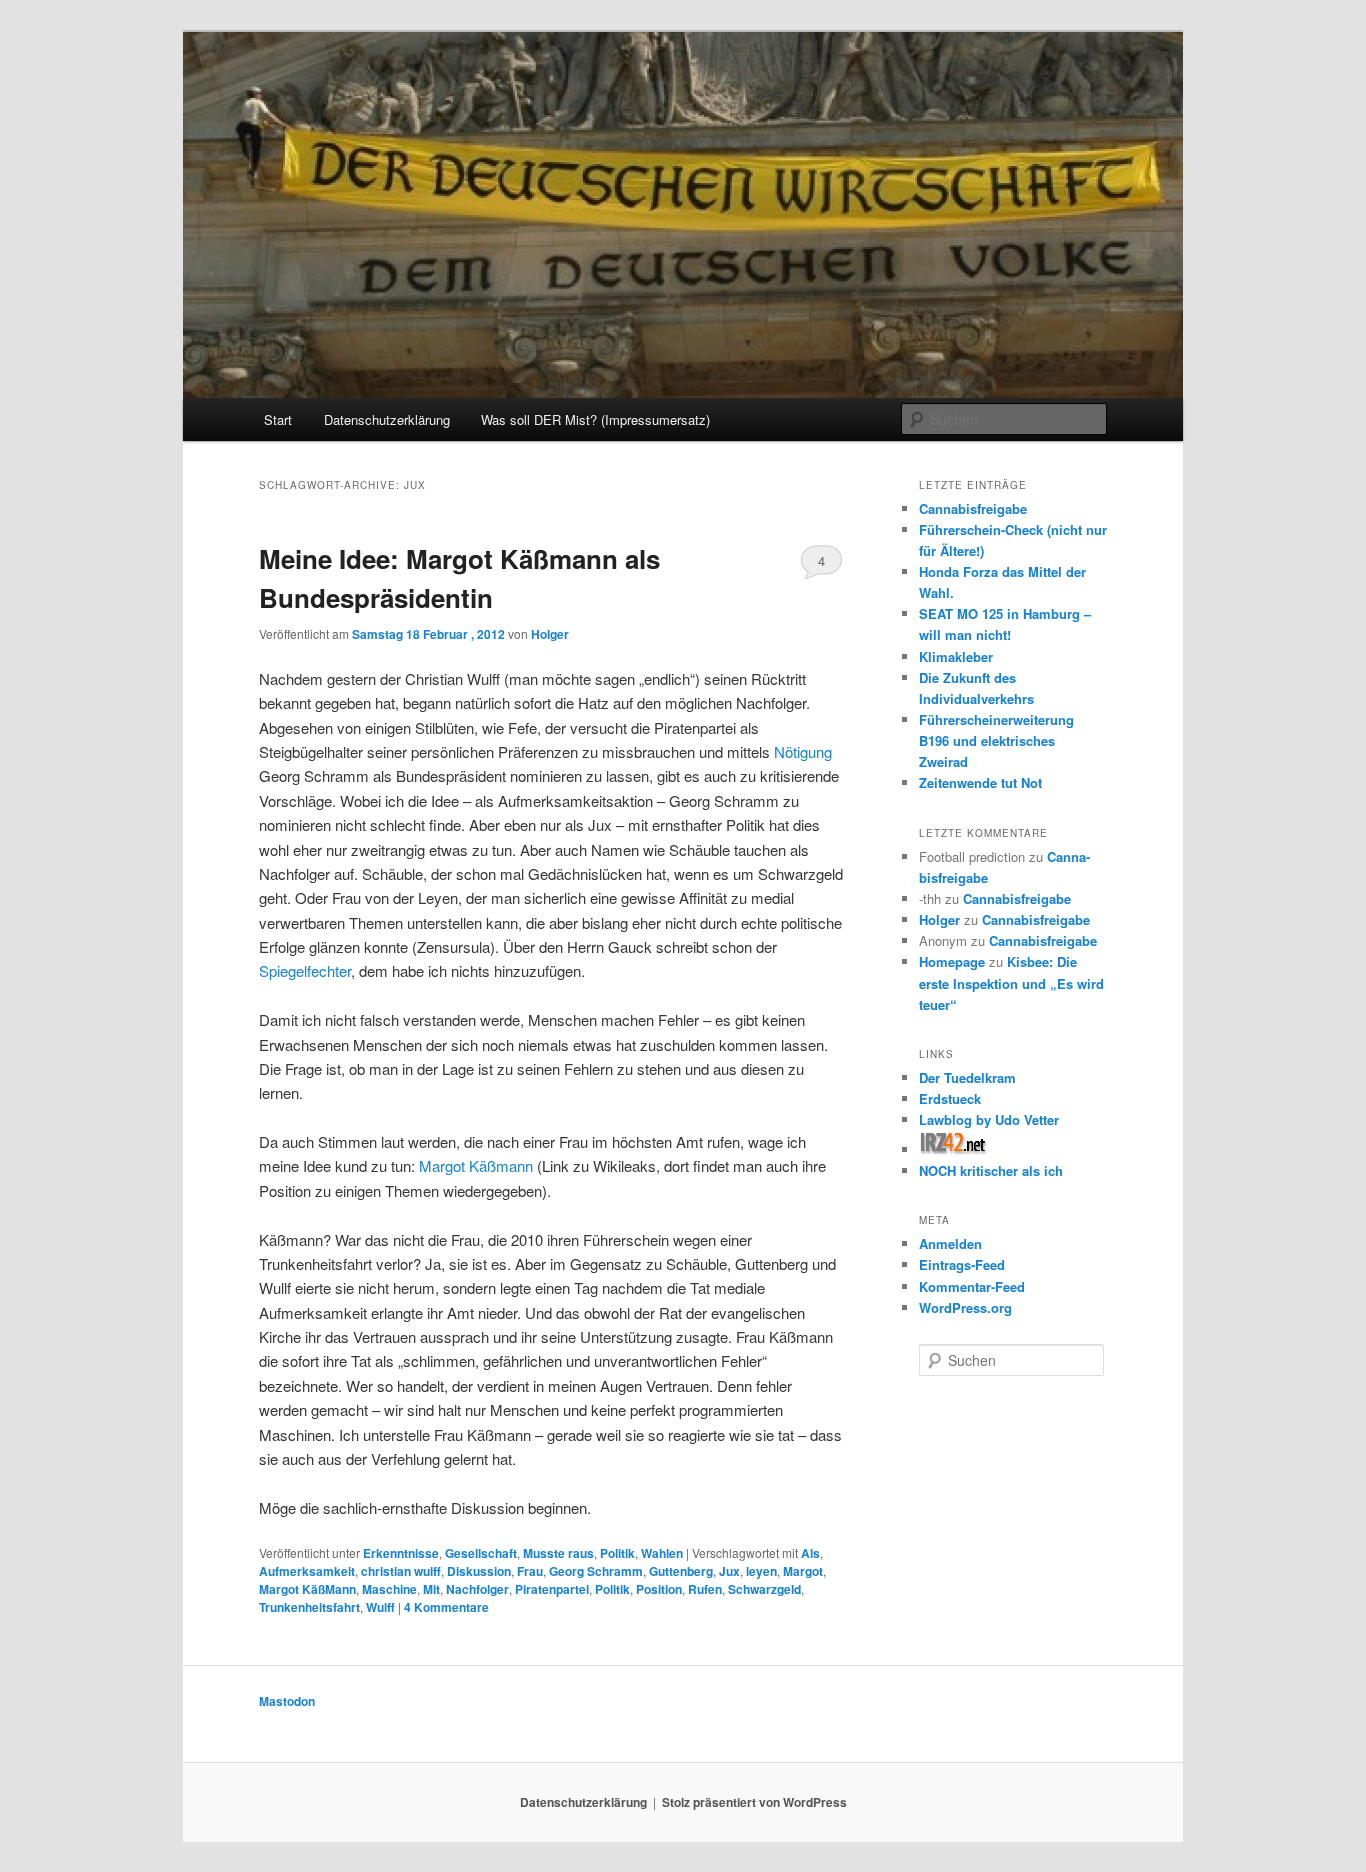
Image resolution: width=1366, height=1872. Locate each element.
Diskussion (479, 1571)
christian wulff (401, 1571)
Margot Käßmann (476, 1165)
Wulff (380, 1607)
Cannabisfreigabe (973, 508)
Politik (617, 1553)
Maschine (389, 1589)
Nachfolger (477, 1589)
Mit (431, 1589)
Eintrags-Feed (962, 1264)
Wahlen (662, 1553)
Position (659, 1589)
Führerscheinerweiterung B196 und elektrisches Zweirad (996, 740)
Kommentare (446, 1607)
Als (810, 1553)
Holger (550, 634)
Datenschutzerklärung (387, 419)
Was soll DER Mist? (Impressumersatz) (595, 419)
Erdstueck (950, 1098)
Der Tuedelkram (967, 1077)
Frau (530, 1571)
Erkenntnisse (401, 1553)
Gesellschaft (481, 1553)
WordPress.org (965, 1307)
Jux (729, 1571)
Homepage (952, 961)
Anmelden (950, 1243)
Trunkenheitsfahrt (309, 1607)
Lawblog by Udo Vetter (989, 1119)
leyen (761, 1571)
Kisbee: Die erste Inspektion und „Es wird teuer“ (1011, 982)
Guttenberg (681, 1571)
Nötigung (803, 751)
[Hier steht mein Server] (953, 1149)
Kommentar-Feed (972, 1286)
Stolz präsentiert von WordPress (754, 1802)
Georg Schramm (596, 1571)
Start (278, 419)
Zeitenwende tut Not (980, 782)
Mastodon (287, 1701)
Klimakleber (956, 656)
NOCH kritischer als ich (991, 1170)
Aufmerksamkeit (307, 1571)
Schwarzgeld (764, 1589)
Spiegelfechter (305, 970)
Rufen (705, 1589)
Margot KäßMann (307, 1589)
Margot (803, 1571)
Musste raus (558, 1553)
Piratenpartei (552, 1589)
